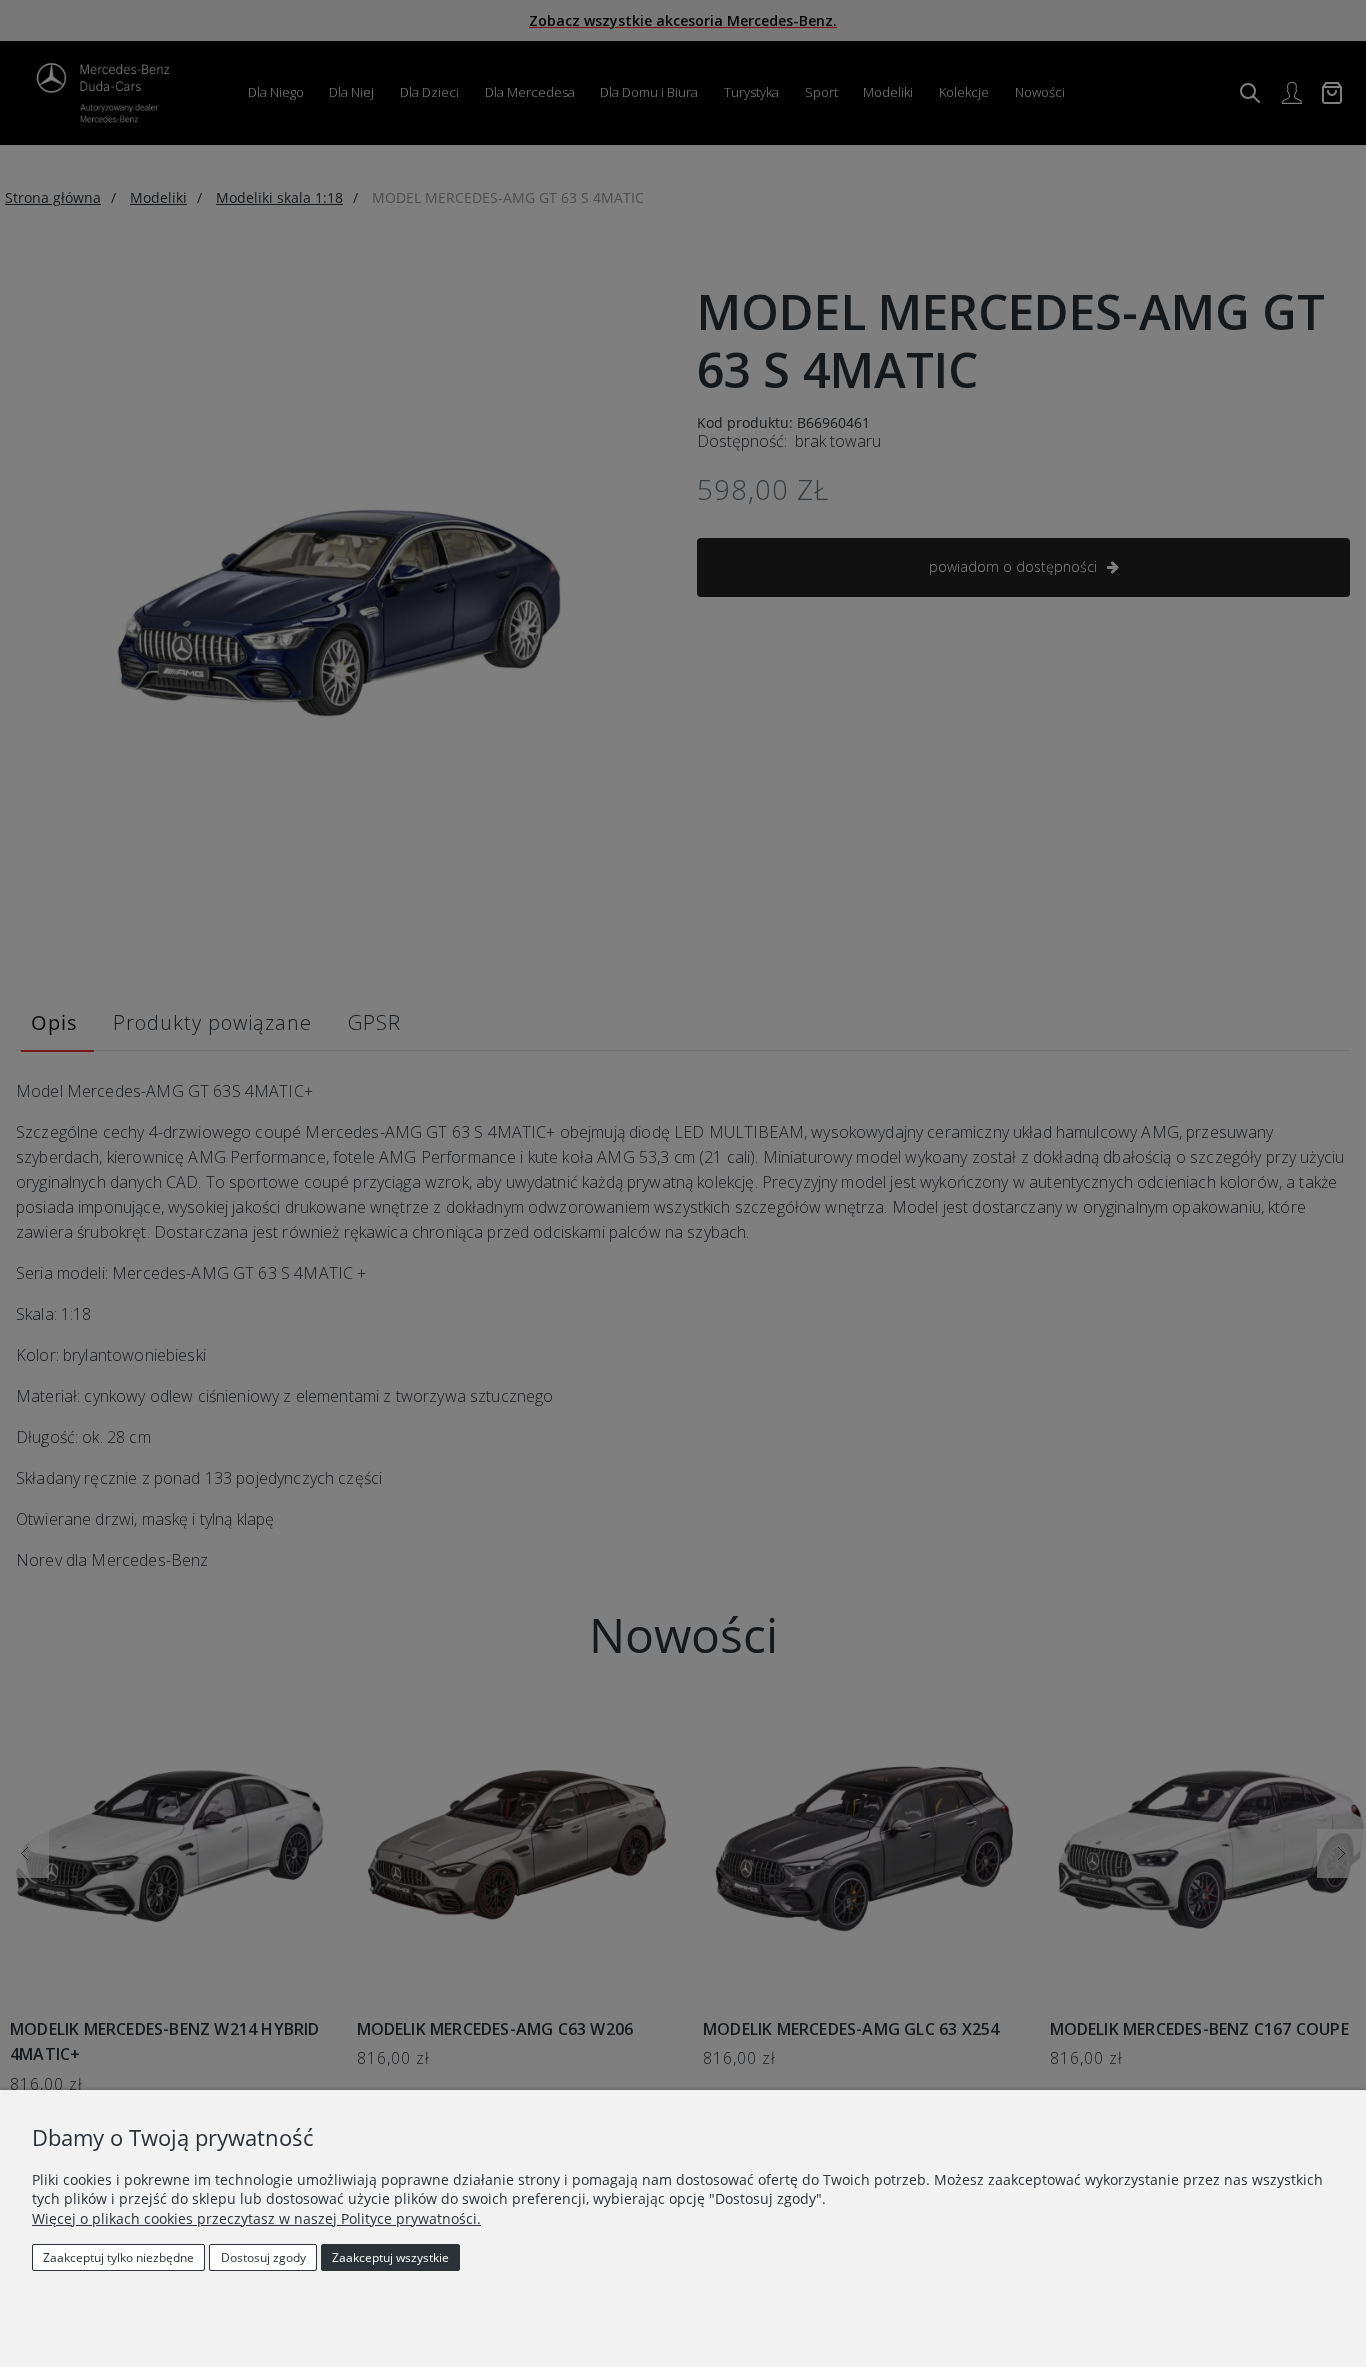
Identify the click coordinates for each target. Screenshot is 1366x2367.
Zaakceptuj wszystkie (390, 2257)
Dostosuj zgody (263, 2257)
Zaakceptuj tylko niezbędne (118, 2257)
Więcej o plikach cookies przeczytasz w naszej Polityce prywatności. (256, 2218)
